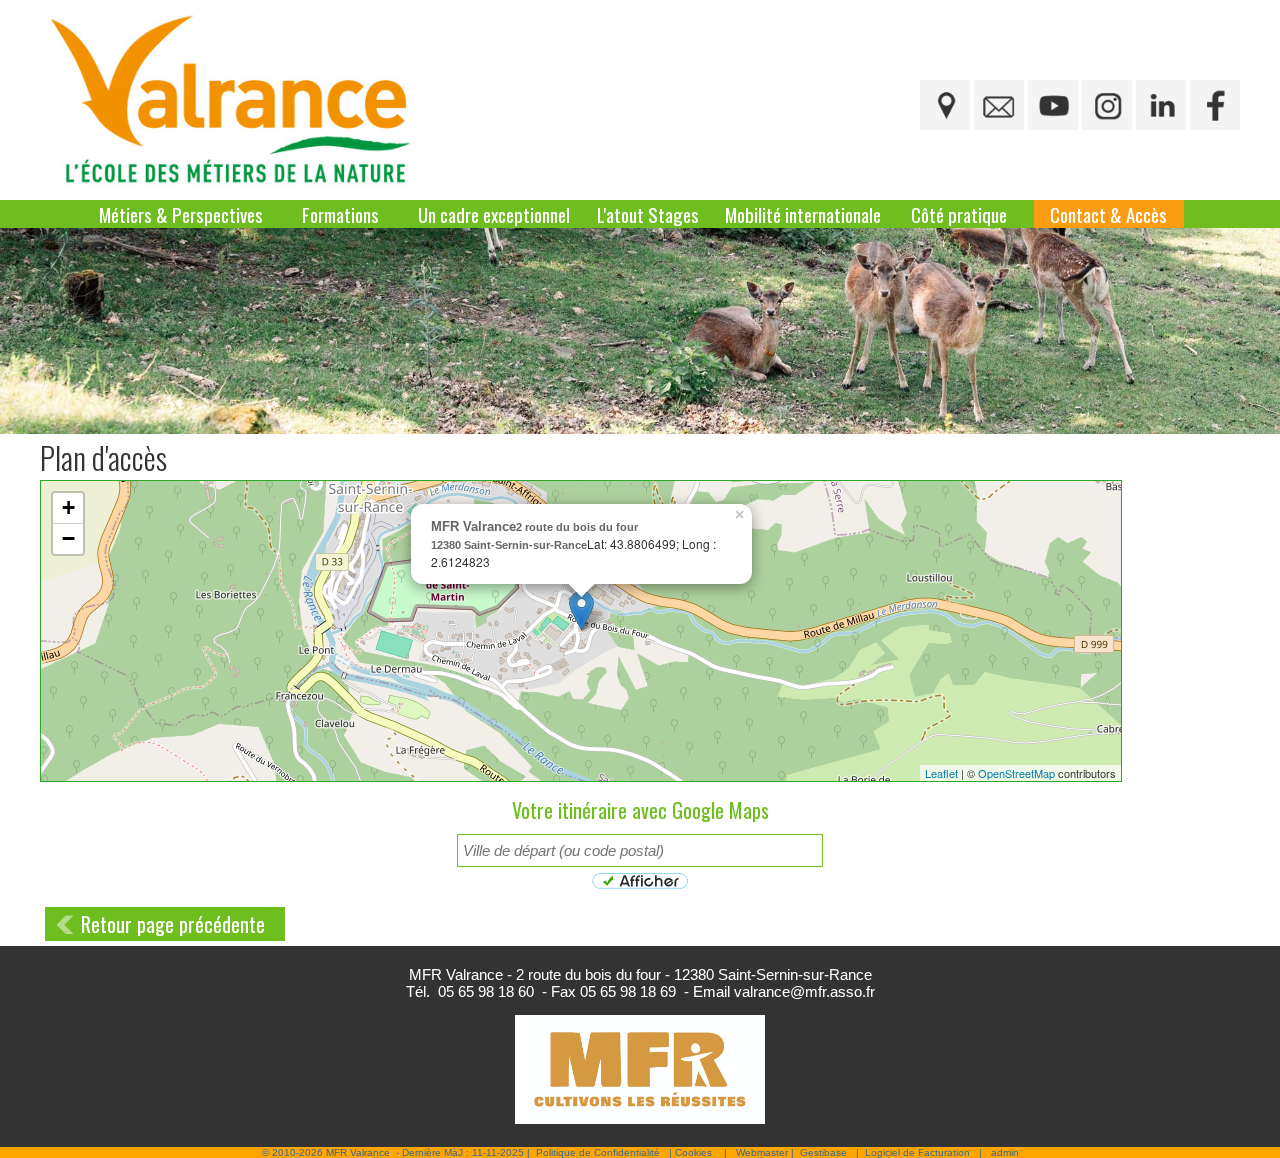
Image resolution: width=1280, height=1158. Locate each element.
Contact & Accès (1108, 214)
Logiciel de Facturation (917, 1152)
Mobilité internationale (803, 214)
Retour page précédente (173, 924)
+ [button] (68, 507)
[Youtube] (1053, 105)
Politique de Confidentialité (598, 1152)
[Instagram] (1107, 105)
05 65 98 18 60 (486, 991)
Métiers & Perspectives (181, 214)
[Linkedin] (1161, 105)
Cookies (693, 1152)
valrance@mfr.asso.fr (804, 991)
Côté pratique (959, 214)
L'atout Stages (648, 214)
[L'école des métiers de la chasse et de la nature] (235, 100)
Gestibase (823, 1152)
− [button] (68, 538)
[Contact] (999, 105)
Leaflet (941, 773)
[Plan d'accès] (945, 105)
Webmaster (762, 1152)
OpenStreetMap (1016, 773)
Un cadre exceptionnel (494, 214)
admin (1005, 1152)
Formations (340, 214)
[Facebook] (1215, 105)
